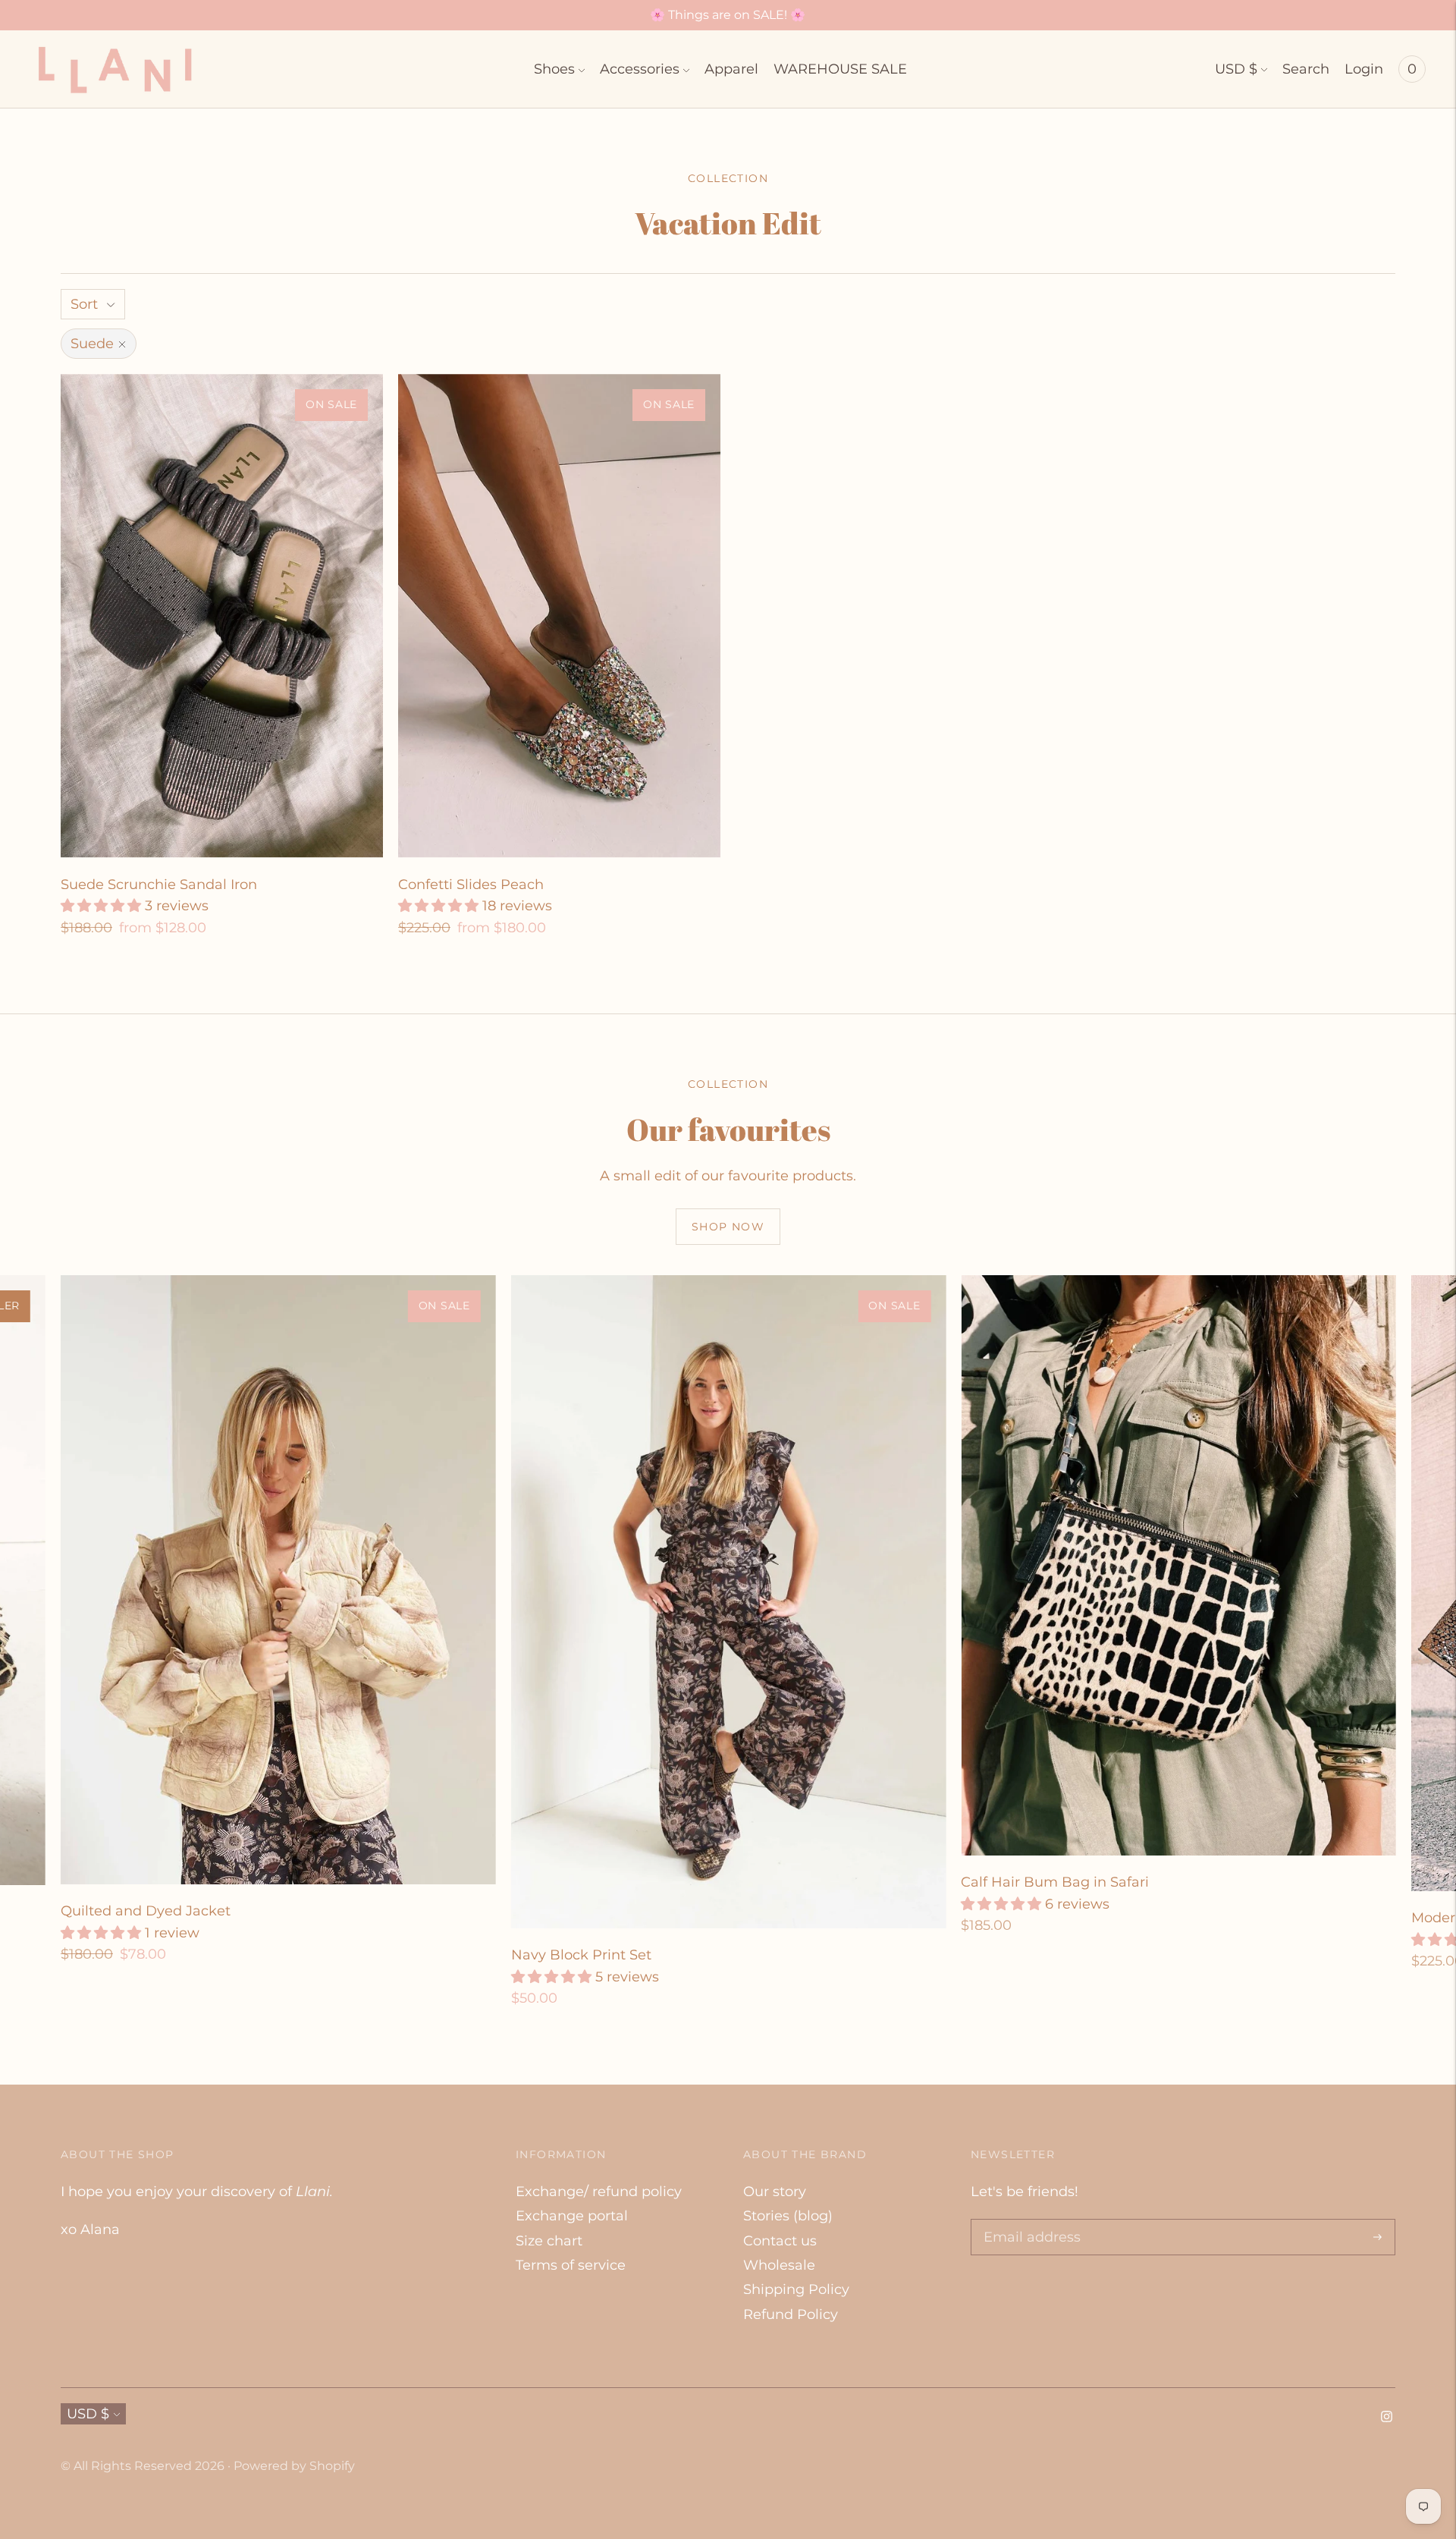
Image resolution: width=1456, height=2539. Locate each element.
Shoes (554, 69)
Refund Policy (791, 2314)
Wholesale (779, 2265)
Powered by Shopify (294, 2466)
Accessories (640, 69)
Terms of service (571, 2265)
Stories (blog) (788, 2216)
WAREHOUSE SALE (840, 69)
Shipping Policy (796, 2289)
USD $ (1236, 69)
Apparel (731, 69)
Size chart (549, 2241)
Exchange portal (572, 2216)
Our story (775, 2192)
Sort (84, 304)
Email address (1028, 2221)
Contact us (780, 2241)
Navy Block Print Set (581, 1955)
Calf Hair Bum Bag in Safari (1055, 1882)
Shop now (728, 1227)
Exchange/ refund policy (599, 2192)
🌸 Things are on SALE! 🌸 (728, 15)
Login (1364, 69)
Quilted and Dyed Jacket (146, 1911)
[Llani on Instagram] (1387, 2418)
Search (1306, 69)
